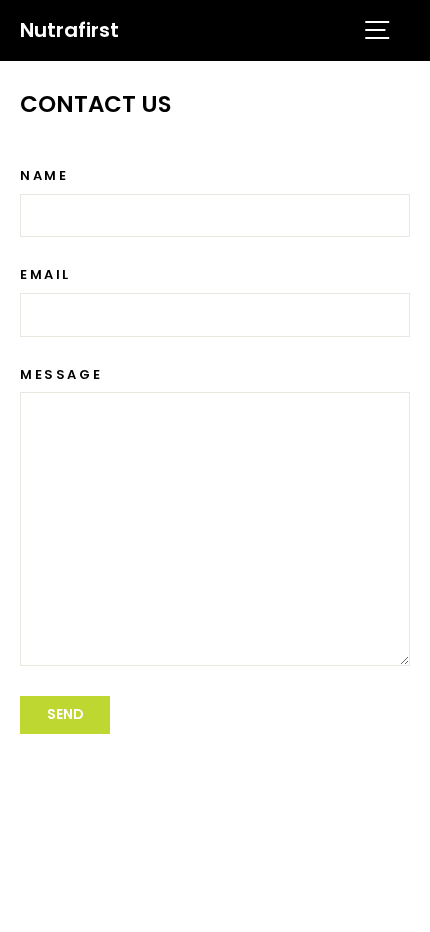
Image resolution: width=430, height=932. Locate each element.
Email (45, 275)
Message (61, 375)
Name (44, 176)
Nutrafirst (69, 30)
